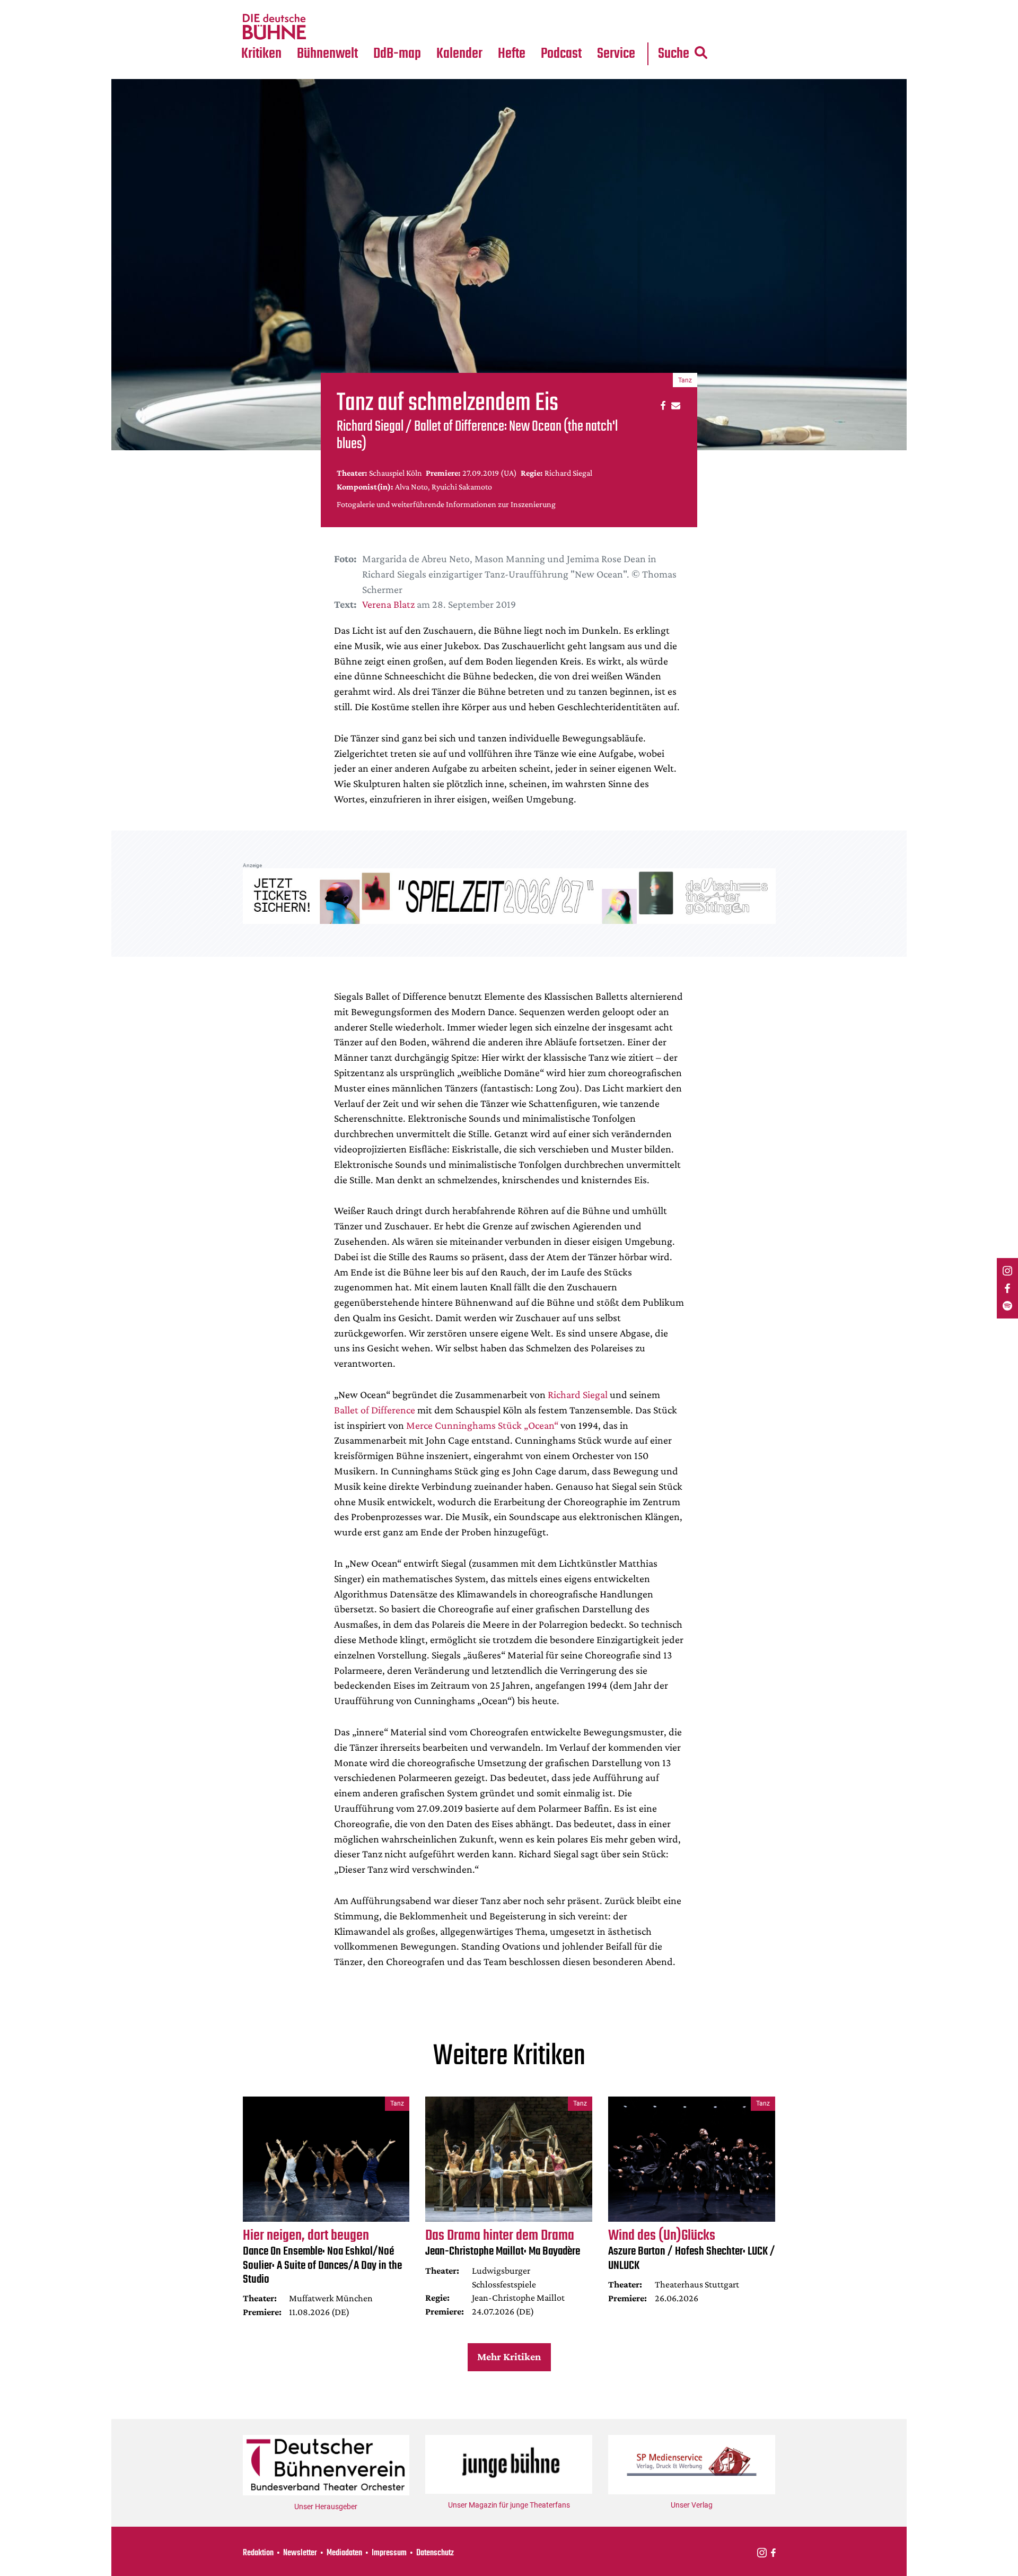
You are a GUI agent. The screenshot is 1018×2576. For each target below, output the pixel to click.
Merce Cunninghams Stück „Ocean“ (482, 1425)
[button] (661, 405)
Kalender (459, 54)
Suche (674, 54)
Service (616, 54)
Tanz (255, 6)
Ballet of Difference (375, 1410)
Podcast (561, 54)
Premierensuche (474, 6)
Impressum (389, 2553)
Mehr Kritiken (509, 2356)
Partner (616, 6)
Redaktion (258, 2553)
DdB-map (397, 54)
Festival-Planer (472, 27)
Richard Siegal (578, 1394)
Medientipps (326, 27)
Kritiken (261, 54)
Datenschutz (435, 2553)
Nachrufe (320, 6)
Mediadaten (625, 27)
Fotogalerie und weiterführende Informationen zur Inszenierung (446, 504)
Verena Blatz (388, 604)
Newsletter (300, 2553)
